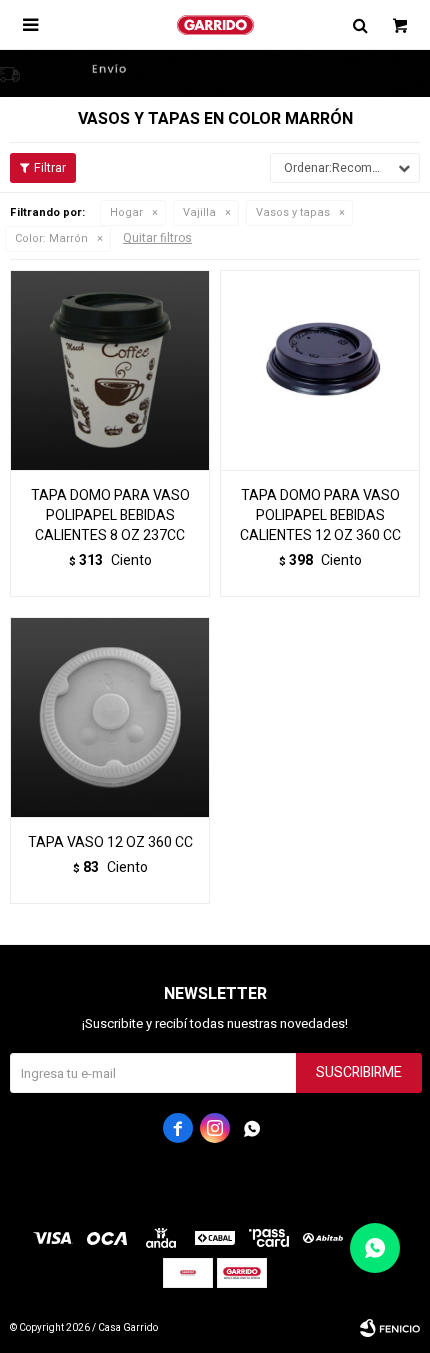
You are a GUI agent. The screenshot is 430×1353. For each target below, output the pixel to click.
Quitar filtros (157, 238)
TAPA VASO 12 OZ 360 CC (110, 843)
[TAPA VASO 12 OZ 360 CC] (110, 717)
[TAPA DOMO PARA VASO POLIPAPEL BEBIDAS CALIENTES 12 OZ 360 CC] (320, 370)
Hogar (126, 212)
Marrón (51, 238)
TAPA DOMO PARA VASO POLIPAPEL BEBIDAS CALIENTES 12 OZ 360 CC (320, 516)
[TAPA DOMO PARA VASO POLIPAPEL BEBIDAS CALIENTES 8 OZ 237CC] (110, 370)
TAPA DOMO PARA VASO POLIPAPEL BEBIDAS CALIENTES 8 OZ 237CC (110, 516)
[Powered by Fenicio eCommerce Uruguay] (390, 1328)
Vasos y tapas (293, 212)
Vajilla (199, 212)
